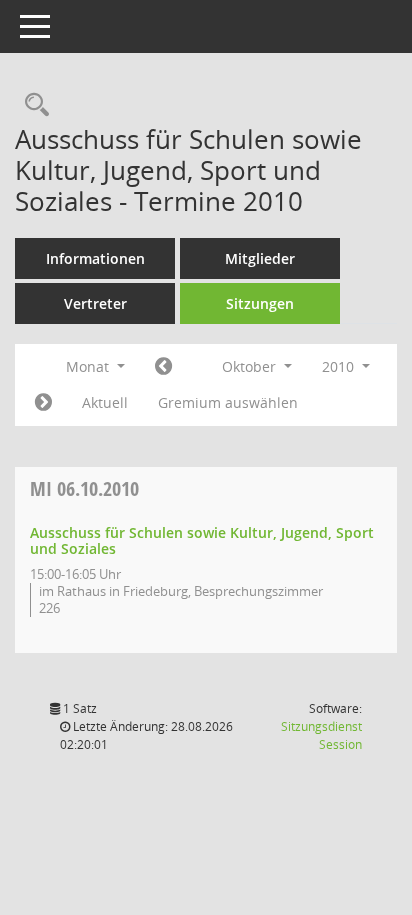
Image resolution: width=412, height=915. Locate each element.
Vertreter (95, 303)
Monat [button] (89, 366)
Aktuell (105, 402)
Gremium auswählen (228, 402)
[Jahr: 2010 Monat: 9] (163, 367)
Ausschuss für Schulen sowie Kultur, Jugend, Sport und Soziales (202, 541)
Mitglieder (260, 258)
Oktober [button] (251, 366)
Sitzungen (260, 303)
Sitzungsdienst (321, 735)
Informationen (95, 258)
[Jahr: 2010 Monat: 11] (43, 403)
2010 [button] (340, 366)
